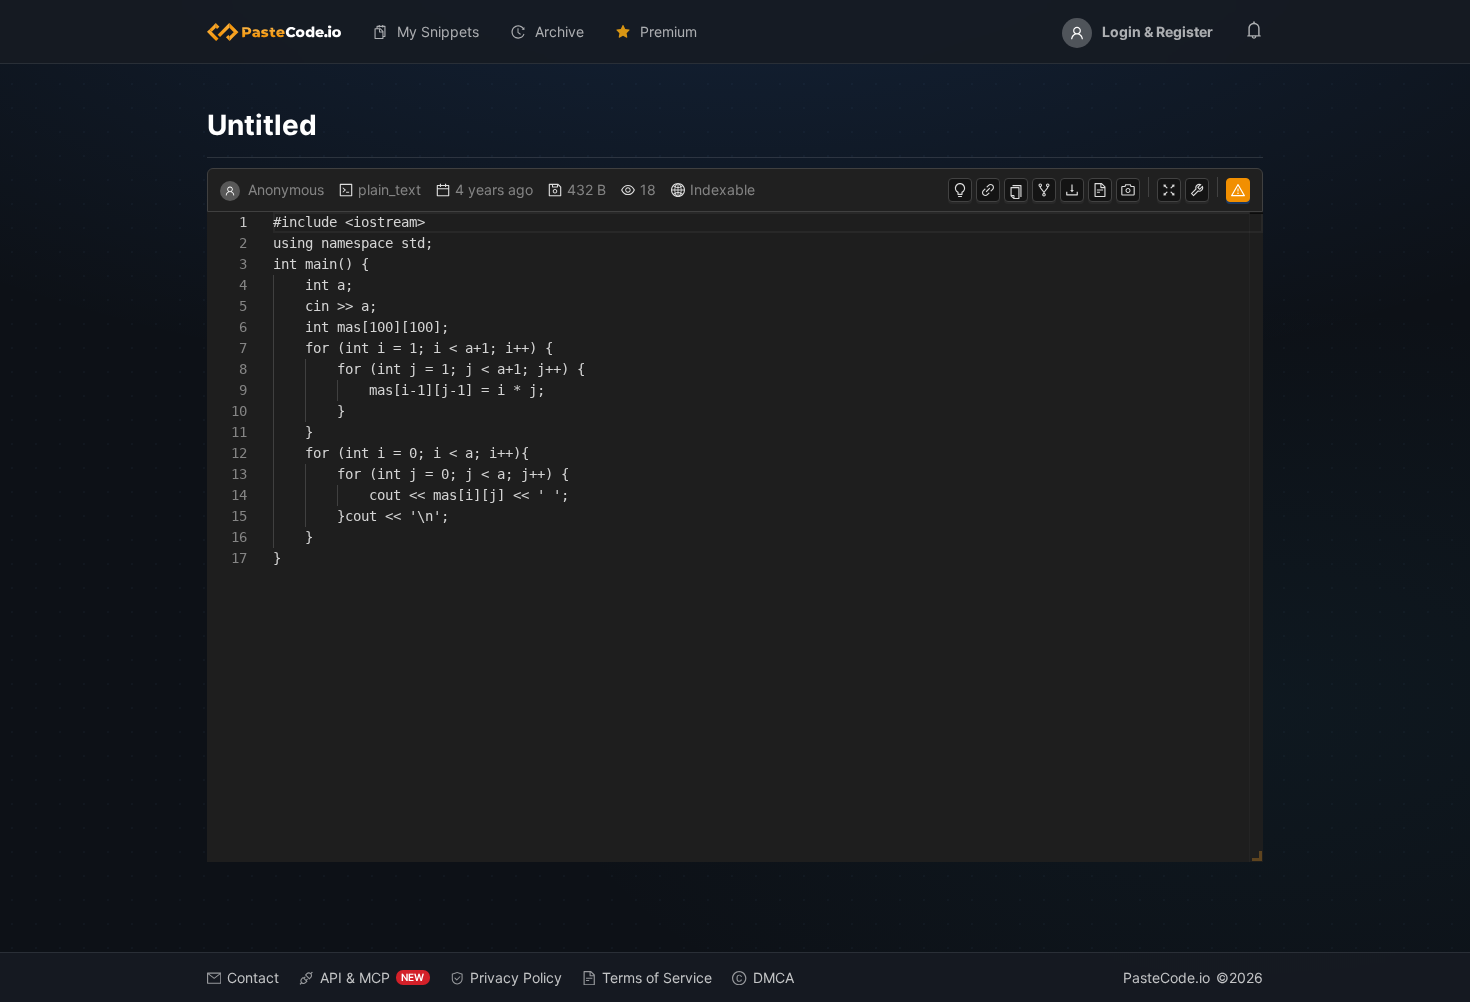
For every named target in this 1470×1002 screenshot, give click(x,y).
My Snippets (438, 31)
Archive (559, 31)
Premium (668, 31)
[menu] (735, 32)
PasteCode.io (1166, 977)
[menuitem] (282, 32)
